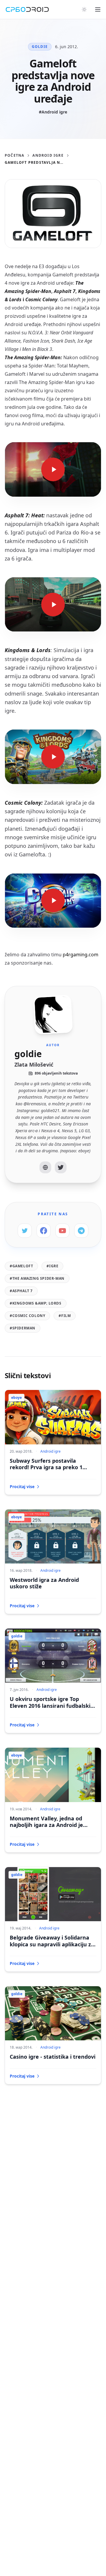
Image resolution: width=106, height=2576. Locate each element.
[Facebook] (44, 1231)
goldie (40, 47)
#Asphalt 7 (21, 1291)
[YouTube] (62, 1231)
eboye (16, 1398)
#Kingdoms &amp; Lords (36, 1303)
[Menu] (98, 9)
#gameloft (21, 1266)
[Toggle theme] (84, 9)
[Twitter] (61, 1167)
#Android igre (53, 112)
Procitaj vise (22, 1487)
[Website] (45, 1167)
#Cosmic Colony (27, 1316)
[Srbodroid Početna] (27, 9)
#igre (52, 1266)
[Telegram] (81, 1231)
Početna (14, 155)
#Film (65, 1316)
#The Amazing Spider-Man (37, 1278)
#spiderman (23, 1328)
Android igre (48, 155)
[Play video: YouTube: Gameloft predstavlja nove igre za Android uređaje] (53, 469)
